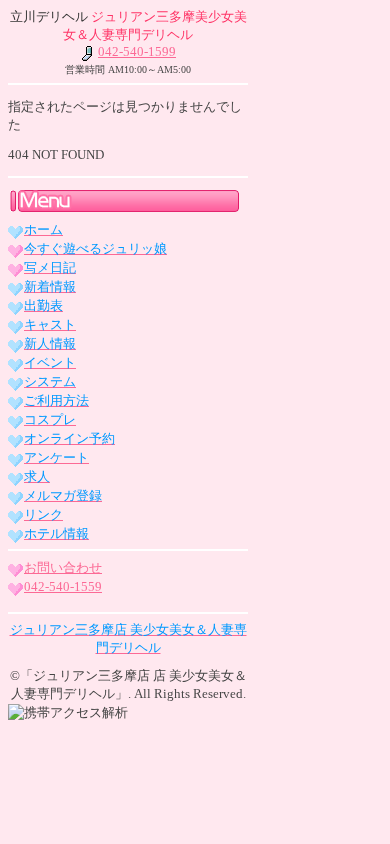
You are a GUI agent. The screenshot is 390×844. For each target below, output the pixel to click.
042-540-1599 (137, 51)
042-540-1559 (63, 586)
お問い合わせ (63, 567)
